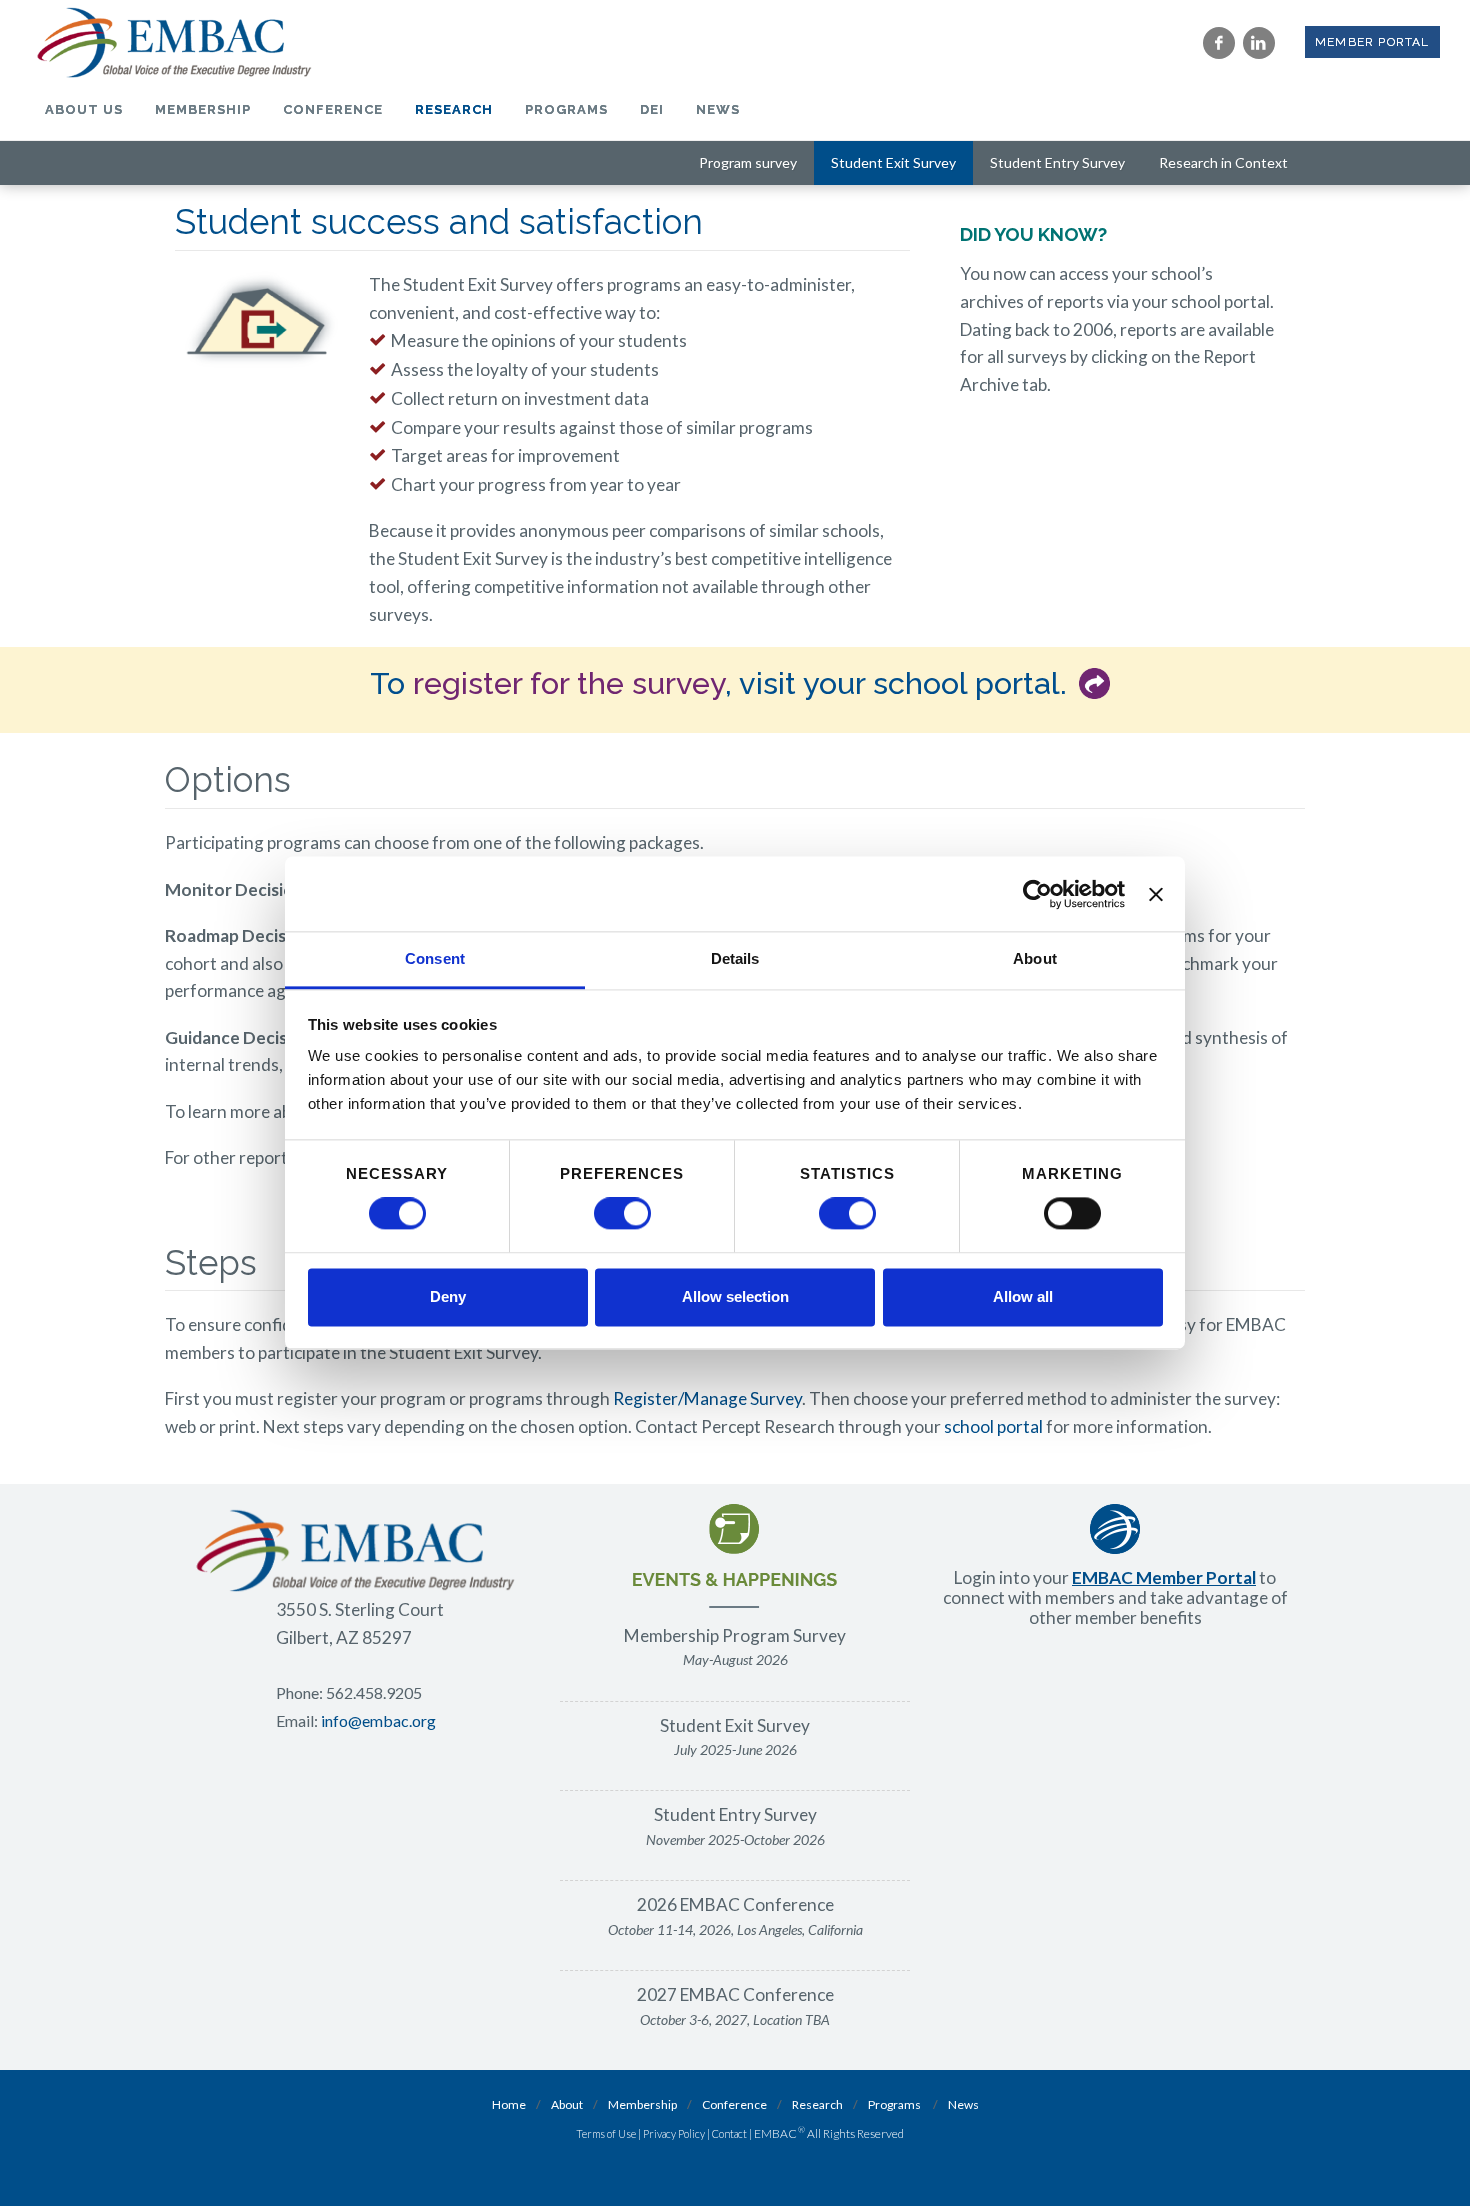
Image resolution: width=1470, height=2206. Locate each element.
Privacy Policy (674, 2133)
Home (509, 2104)
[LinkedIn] (1259, 43)
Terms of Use (606, 2133)
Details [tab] (735, 958)
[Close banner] (1156, 894)
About (567, 2104)
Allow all (1023, 1296)
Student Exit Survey (893, 162)
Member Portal (1372, 42)
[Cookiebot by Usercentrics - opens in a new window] (1037, 894)
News (963, 2104)
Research (817, 2104)
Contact (729, 2133)
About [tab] (1035, 958)
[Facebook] (1219, 43)
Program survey (748, 162)
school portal (993, 1426)
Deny (448, 1296)
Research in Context (1223, 162)
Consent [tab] (435, 958)
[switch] (622, 1214)
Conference (734, 2104)
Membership (642, 2104)
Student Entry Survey (1057, 162)
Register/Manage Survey (707, 1398)
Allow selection (735, 1296)
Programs (894, 2104)
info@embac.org (378, 1720)
